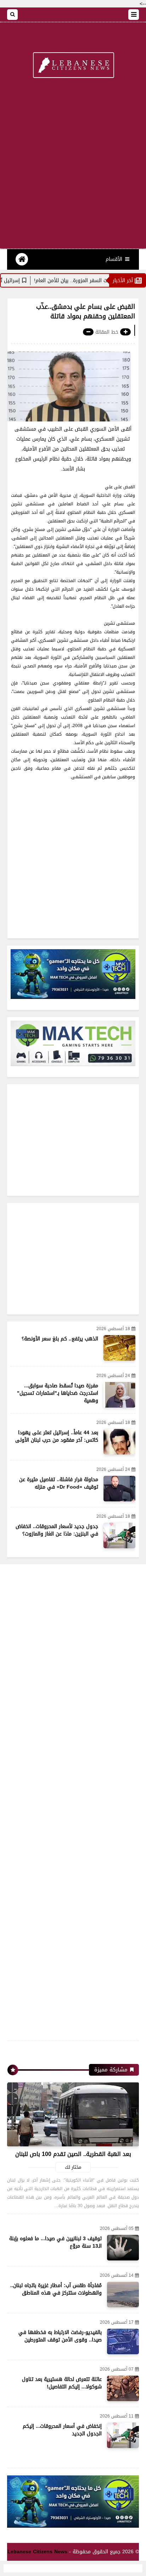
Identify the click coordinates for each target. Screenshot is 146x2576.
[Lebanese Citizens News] (73, 66)
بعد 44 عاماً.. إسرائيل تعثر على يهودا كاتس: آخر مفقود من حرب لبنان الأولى (57, 1436)
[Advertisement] (73, 168)
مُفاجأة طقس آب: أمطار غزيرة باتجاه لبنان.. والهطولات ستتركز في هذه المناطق (56, 2289)
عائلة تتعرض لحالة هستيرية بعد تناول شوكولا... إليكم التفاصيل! (62, 2383)
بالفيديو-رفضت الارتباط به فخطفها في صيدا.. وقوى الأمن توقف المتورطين (60, 2336)
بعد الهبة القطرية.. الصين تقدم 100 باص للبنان (73, 2154)
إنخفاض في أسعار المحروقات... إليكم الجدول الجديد (62, 2430)
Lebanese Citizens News (37, 2552)
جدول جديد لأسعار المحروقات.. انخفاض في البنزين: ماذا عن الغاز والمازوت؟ (57, 1530)
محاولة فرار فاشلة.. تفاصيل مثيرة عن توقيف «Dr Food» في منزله (59, 1483)
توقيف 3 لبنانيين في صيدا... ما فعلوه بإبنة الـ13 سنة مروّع (55, 2242)
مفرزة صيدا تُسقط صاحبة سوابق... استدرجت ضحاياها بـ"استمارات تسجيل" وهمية (58, 1393)
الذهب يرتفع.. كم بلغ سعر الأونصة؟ (60, 1339)
